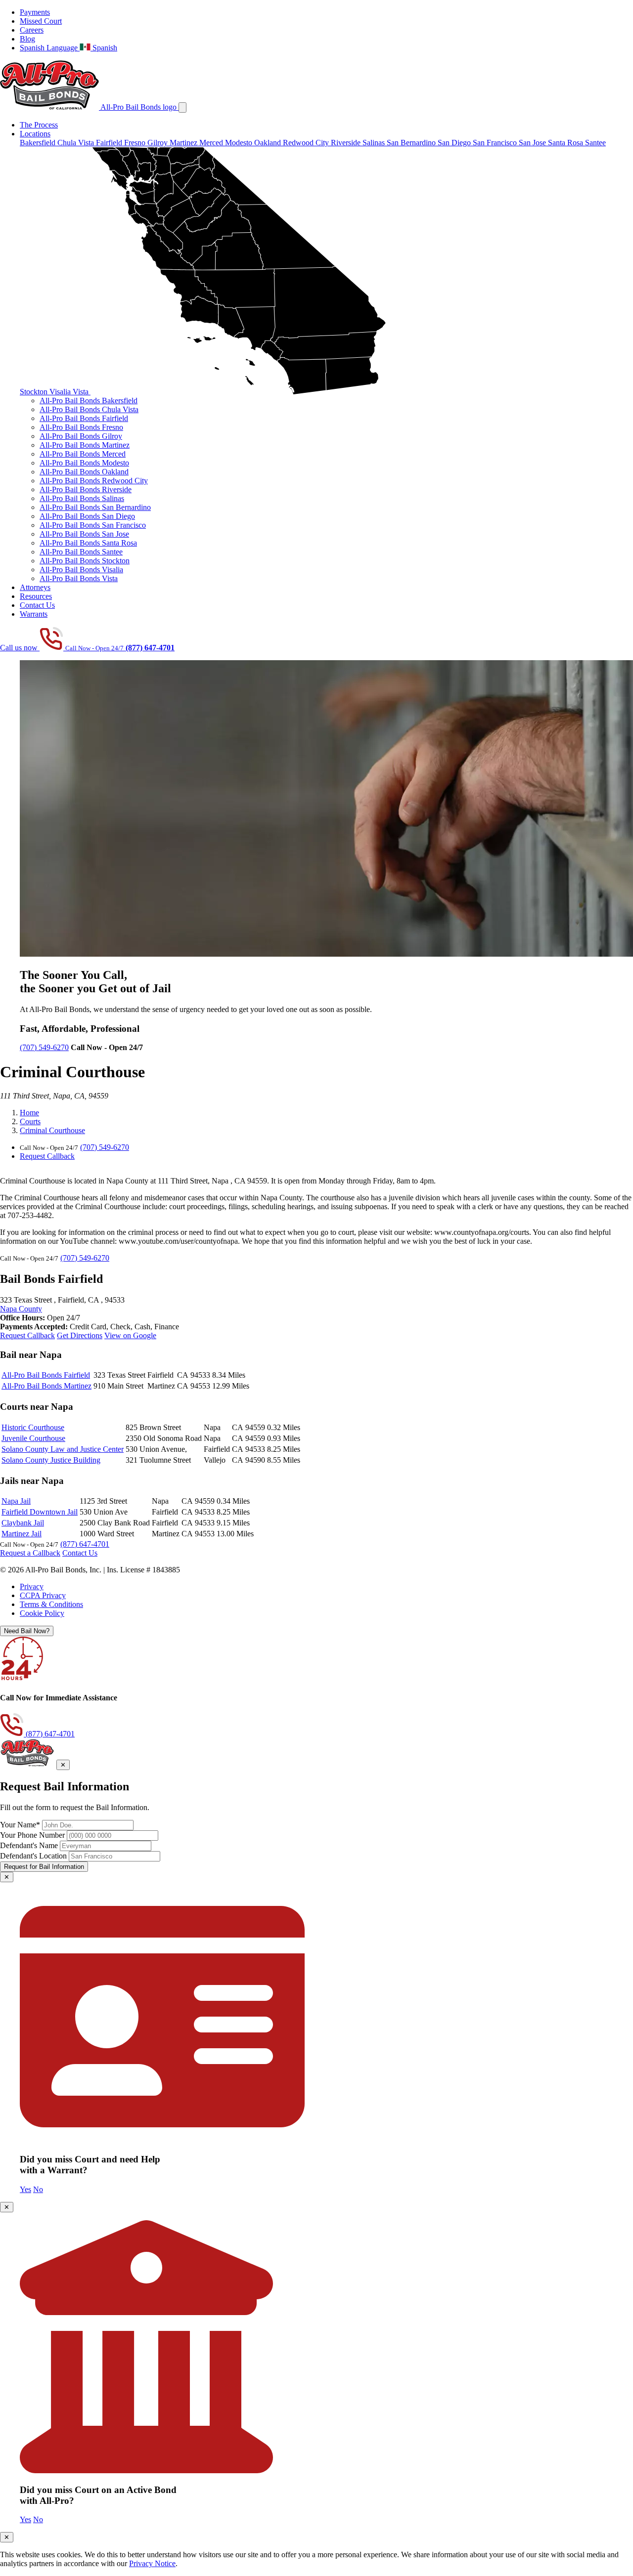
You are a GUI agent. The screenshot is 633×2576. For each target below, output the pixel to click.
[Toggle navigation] (182, 107)
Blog (27, 39)
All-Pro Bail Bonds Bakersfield (89, 401)
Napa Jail (16, 1501)
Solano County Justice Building (51, 1460)
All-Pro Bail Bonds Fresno (81, 427)
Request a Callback (30, 1553)
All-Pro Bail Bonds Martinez (85, 445)
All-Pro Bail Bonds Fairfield (84, 418)
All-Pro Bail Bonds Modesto (84, 463)
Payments (35, 12)
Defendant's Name (29, 1845)
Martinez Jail (22, 1534)
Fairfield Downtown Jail (40, 1512)
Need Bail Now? (27, 1631)
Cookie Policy (42, 1613)
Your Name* (20, 1825)
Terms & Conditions (51, 1604)
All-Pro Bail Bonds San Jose (84, 534)
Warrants (34, 614)
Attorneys (35, 587)
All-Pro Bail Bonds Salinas (82, 498)
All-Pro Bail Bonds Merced (83, 454)
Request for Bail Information (44, 1867)
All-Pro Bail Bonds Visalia (81, 570)
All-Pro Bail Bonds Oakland (84, 472)
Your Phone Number (32, 1835)
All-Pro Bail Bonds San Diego (87, 516)
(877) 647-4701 (85, 1544)
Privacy (32, 1586)
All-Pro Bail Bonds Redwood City (94, 481)
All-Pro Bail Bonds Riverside (86, 489)
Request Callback (47, 1156)
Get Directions (80, 1335)
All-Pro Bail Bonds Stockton (85, 561)
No (38, 2189)
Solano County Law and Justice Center (63, 1449)
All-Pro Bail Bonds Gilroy (81, 436)
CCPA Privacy (43, 1595)
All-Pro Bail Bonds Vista (79, 578)
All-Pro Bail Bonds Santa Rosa (88, 543)
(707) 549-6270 (44, 1047)
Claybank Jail (23, 1523)
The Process (39, 125)
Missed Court (41, 21)
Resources (36, 596)
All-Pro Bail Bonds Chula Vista (89, 409)
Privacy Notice (152, 2563)
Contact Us (37, 605)
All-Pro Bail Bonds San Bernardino (95, 507)
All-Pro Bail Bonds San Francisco (93, 525)
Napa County (21, 1309)
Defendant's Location (33, 1856)
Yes (25, 2189)
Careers (32, 30)
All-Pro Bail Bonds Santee (81, 552)
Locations (35, 134)
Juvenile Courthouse (33, 1438)
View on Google (130, 1335)
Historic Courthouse (33, 1427)
